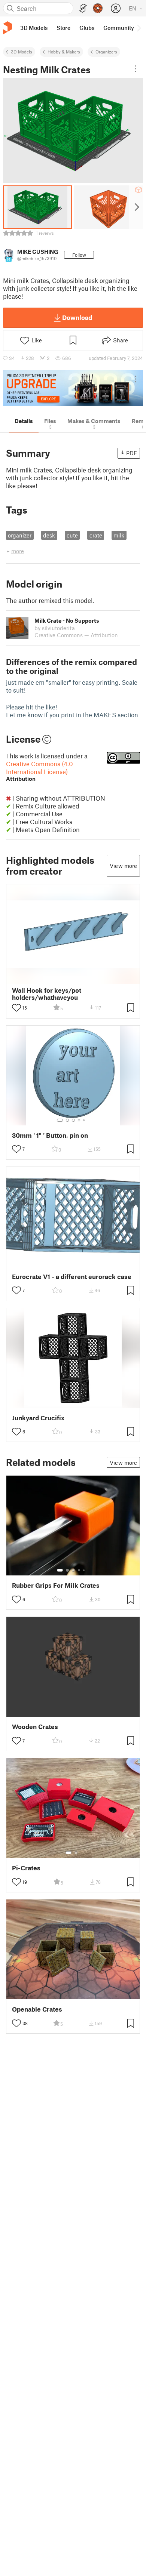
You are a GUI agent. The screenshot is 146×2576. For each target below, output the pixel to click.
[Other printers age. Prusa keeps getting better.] (73, 388)
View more (123, 866)
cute (72, 535)
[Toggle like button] (16, 1008)
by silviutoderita (55, 628)
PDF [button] (132, 453)
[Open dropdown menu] (136, 69)
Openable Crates (37, 2009)
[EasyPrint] (83, 8)
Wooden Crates (35, 1727)
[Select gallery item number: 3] (73, 1120)
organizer (20, 535)
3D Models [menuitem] (34, 28)
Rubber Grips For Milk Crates (56, 1585)
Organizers (106, 52)
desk (49, 535)
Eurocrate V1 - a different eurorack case (72, 1277)
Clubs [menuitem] (87, 28)
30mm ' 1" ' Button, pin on (50, 1135)
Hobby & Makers (64, 52)
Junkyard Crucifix (38, 1418)
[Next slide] (136, 207)
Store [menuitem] (63, 28)
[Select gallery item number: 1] (60, 1120)
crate (96, 535)
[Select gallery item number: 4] (79, 1120)
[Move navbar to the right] (139, 28)
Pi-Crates (26, 1868)
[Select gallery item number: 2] (67, 1120)
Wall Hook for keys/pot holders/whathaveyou (47, 994)
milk (119, 535)
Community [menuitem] (119, 28)
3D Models (22, 52)
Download (77, 317)
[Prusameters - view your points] (98, 8)
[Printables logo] (7, 28)
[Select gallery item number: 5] (85, 1120)
